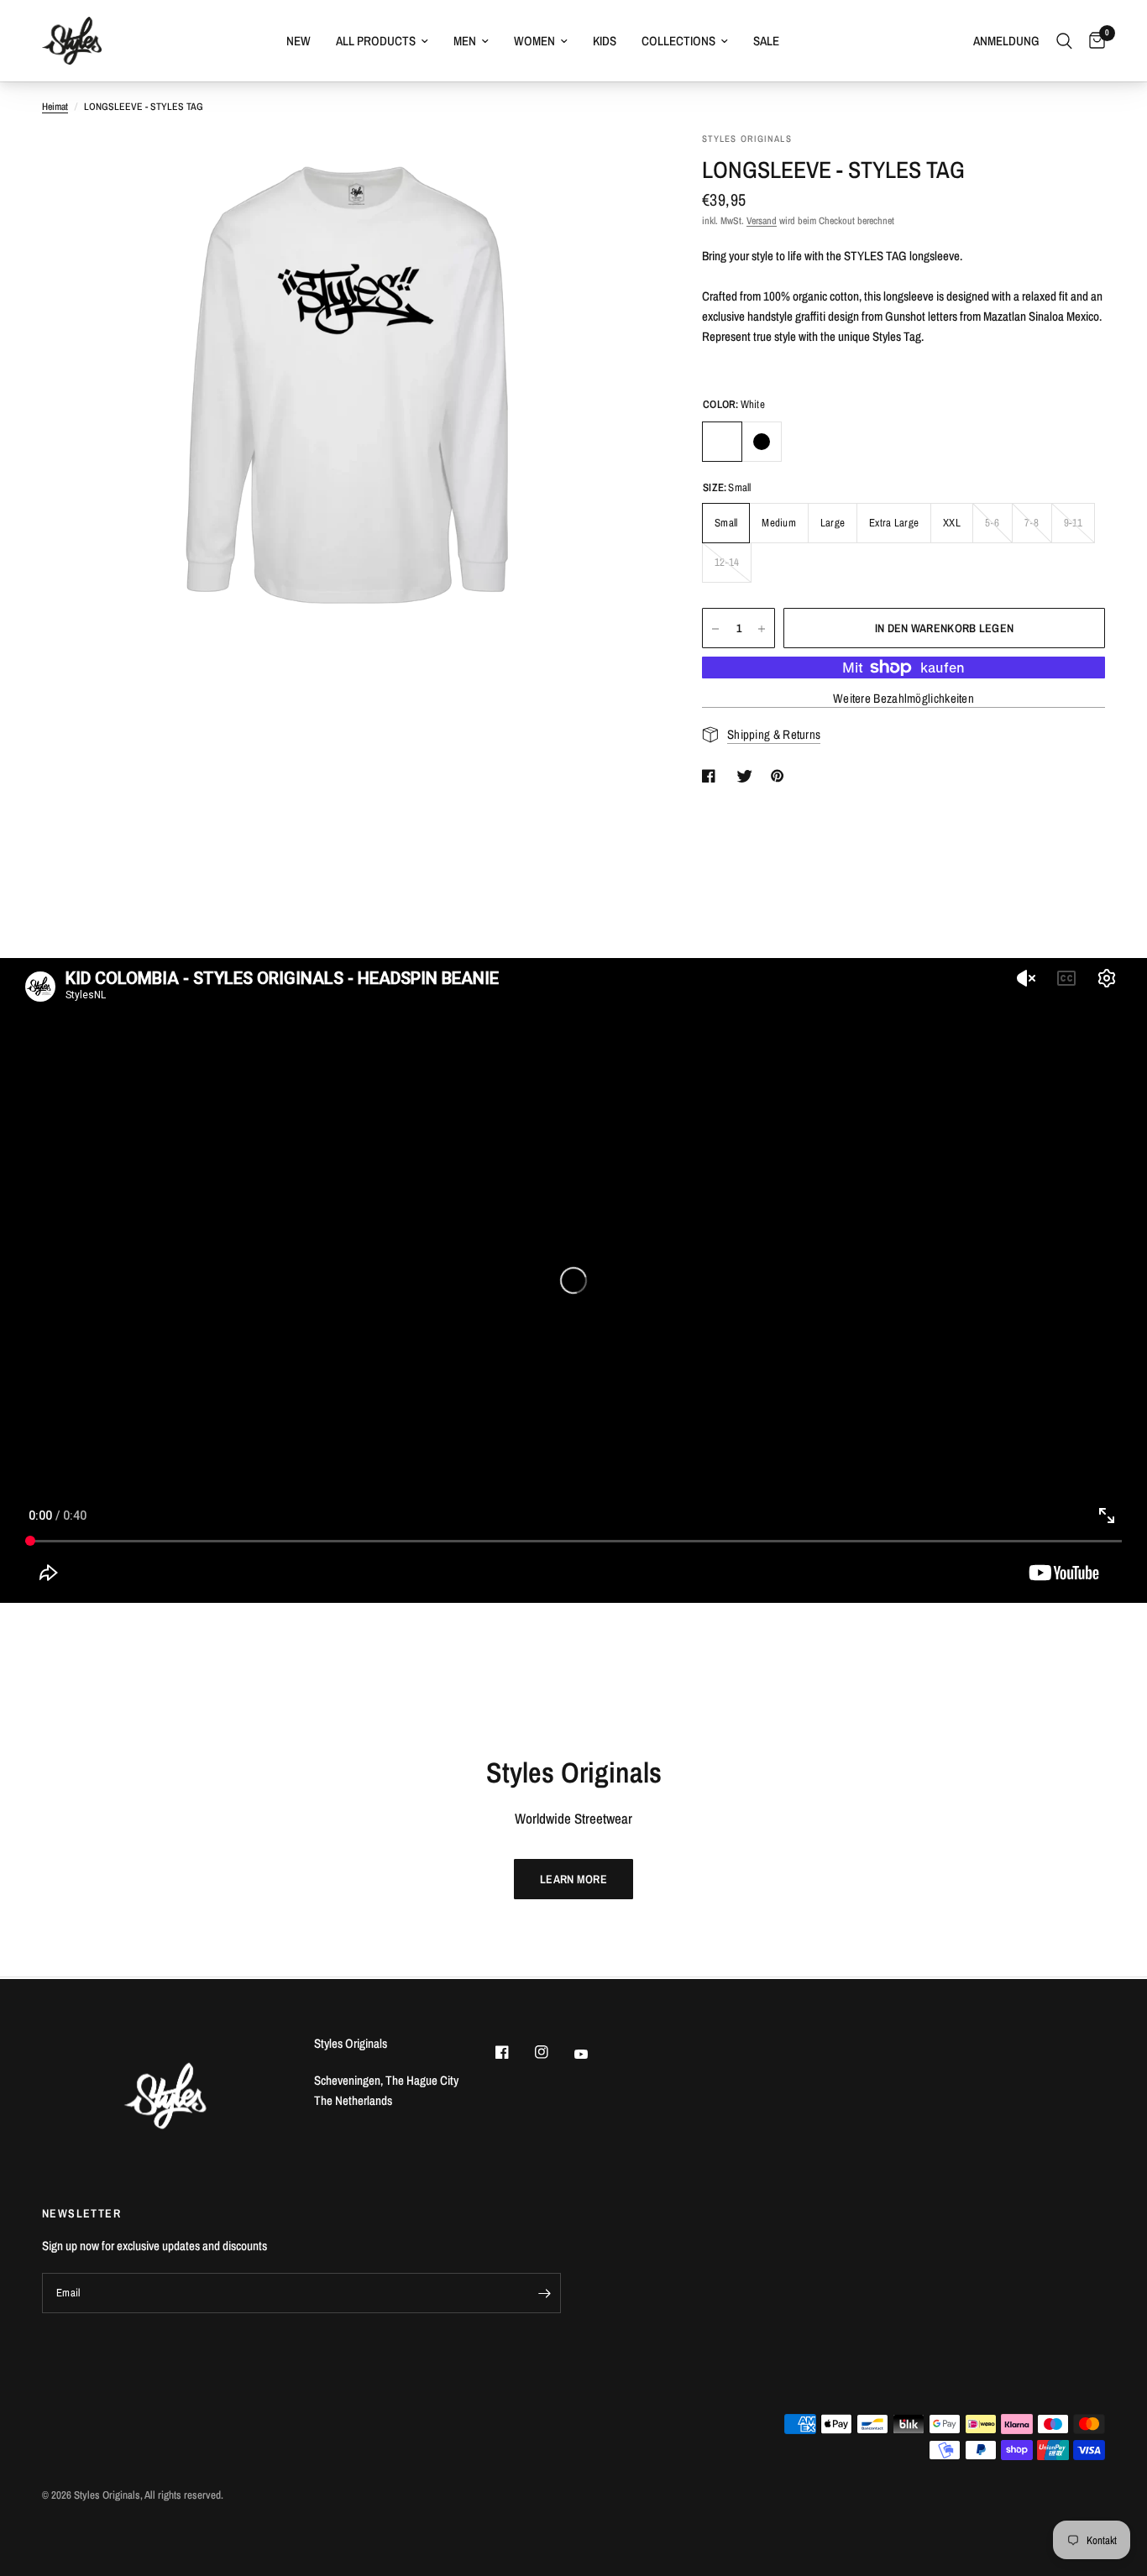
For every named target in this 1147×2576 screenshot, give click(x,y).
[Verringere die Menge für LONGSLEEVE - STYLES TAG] (715, 629)
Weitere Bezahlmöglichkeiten (903, 698)
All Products (376, 41)
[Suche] (1064, 41)
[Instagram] (553, 2052)
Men (465, 41)
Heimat (55, 107)
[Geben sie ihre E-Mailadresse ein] (544, 2293)
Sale (766, 41)
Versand (762, 221)
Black (762, 442)
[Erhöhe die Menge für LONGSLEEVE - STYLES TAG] (762, 629)
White (722, 442)
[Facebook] (514, 2052)
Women (534, 41)
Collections (678, 41)
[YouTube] (593, 2055)
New (299, 41)
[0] (1093, 41)
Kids (605, 41)
